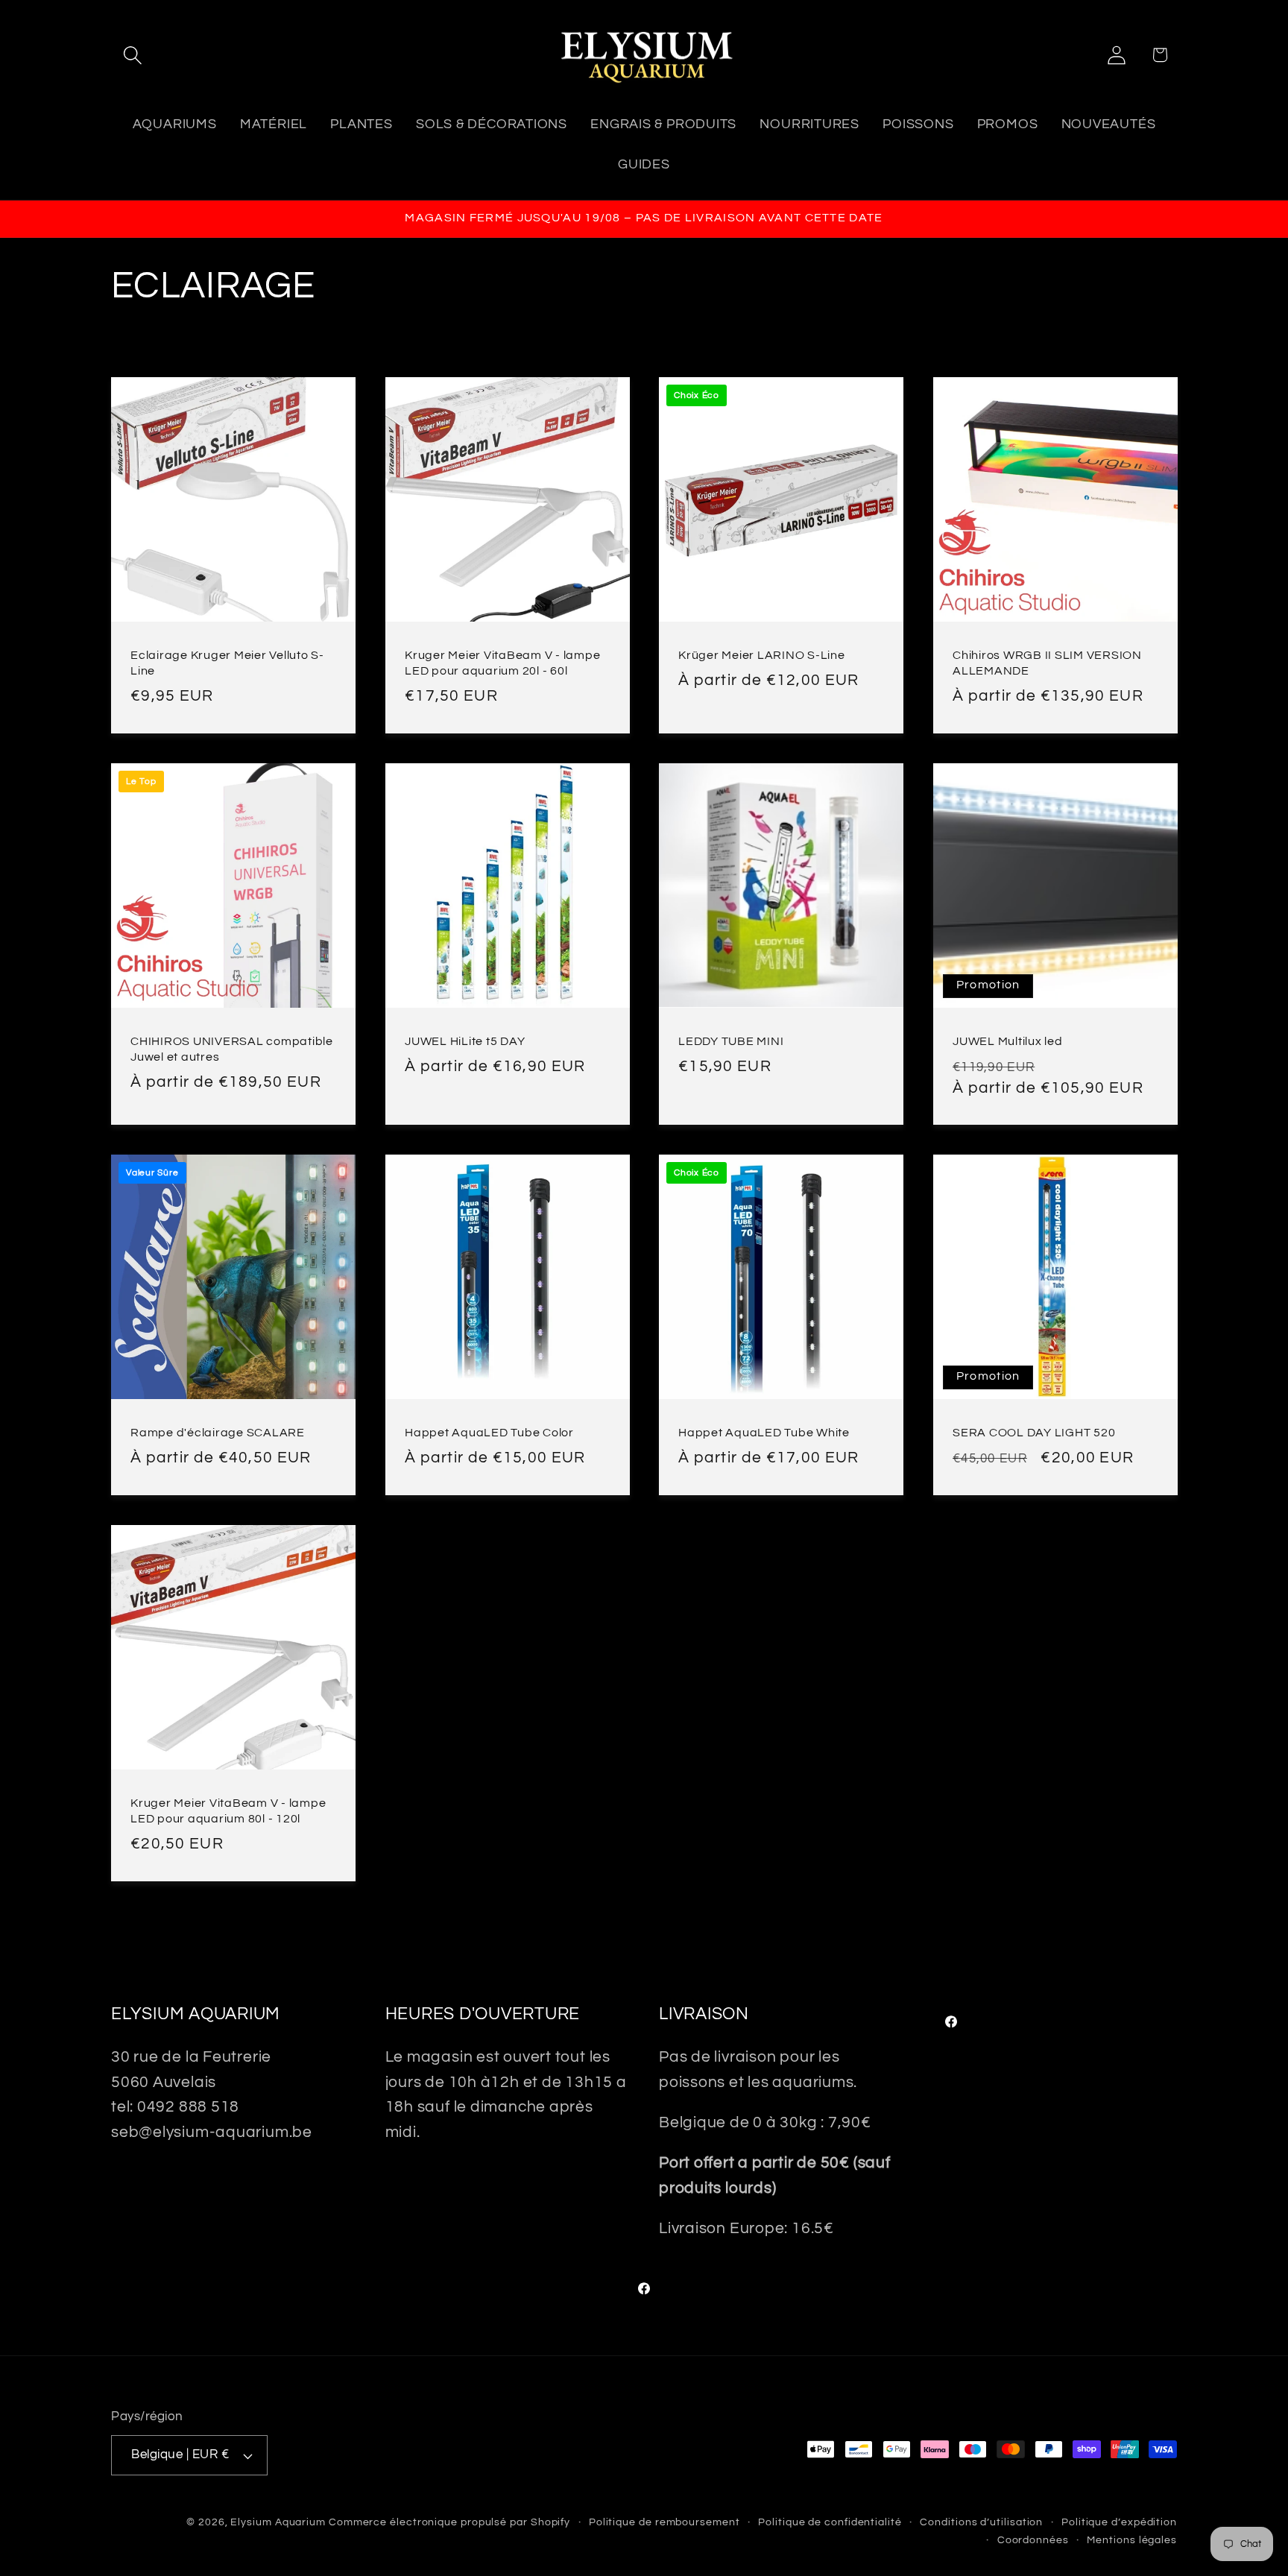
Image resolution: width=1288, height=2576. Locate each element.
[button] (132, 55)
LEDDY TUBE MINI (731, 1041)
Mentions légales (1132, 2540)
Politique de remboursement (664, 2522)
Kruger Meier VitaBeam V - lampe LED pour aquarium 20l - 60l (502, 663)
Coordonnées (1033, 2540)
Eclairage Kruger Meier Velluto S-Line (227, 663)
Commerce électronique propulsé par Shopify (449, 2522)
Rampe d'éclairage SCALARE (218, 1433)
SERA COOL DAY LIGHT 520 (1034, 1433)
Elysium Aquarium (278, 2522)
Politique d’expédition (1119, 2522)
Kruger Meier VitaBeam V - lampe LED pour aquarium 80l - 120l (228, 1811)
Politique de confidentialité (830, 2522)
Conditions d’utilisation (981, 2522)
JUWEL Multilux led (1008, 1041)
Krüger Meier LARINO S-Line (762, 655)
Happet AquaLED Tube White (764, 1433)
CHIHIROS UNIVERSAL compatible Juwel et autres (232, 1048)
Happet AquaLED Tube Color (489, 1433)
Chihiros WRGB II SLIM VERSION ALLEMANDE (1047, 663)
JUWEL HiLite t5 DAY (465, 1041)
